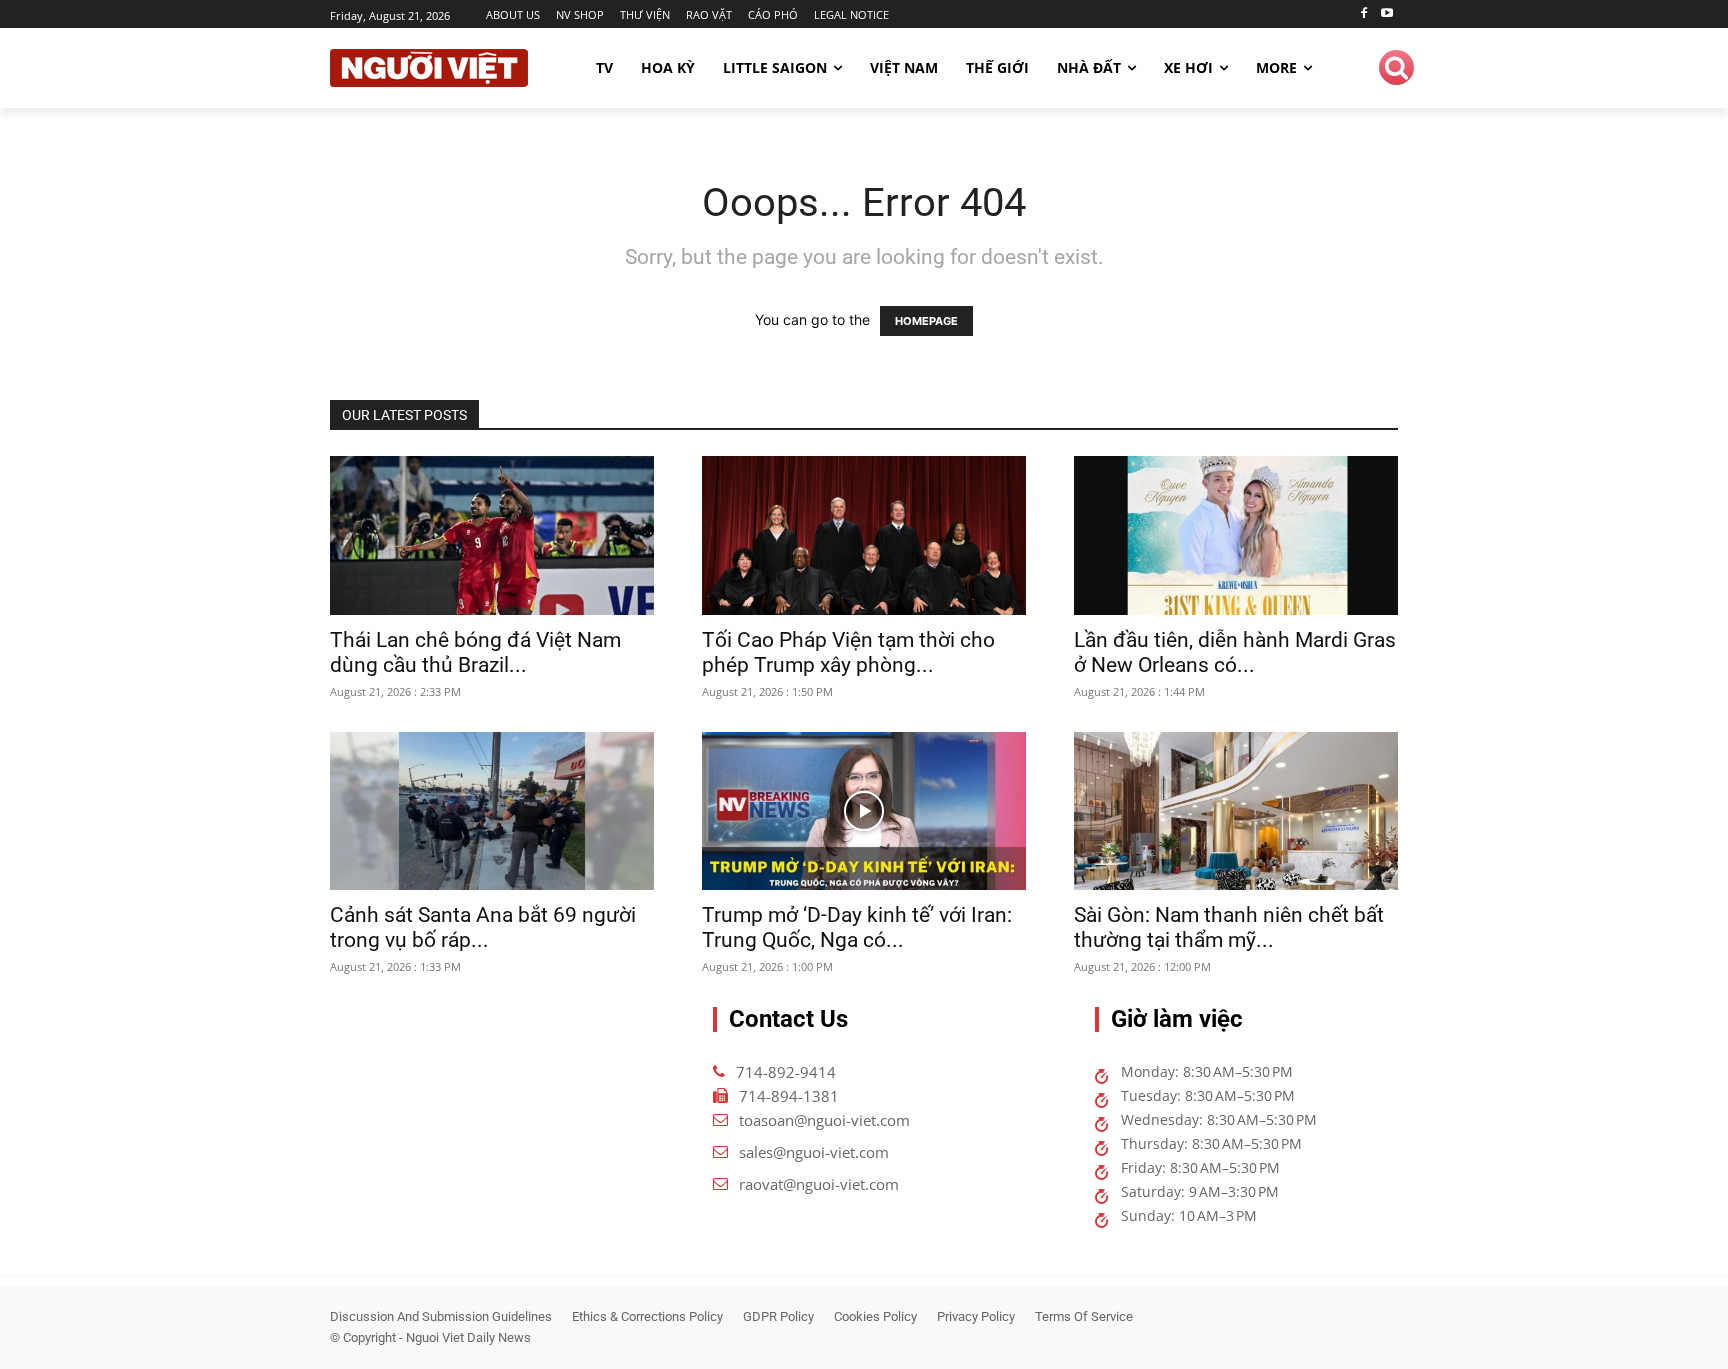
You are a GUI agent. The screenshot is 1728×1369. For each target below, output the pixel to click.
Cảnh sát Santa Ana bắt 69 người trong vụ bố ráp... (483, 927)
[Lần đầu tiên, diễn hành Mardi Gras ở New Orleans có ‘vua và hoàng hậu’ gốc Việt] (1236, 535)
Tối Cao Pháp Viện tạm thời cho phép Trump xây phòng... (848, 652)
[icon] (1396, 70)
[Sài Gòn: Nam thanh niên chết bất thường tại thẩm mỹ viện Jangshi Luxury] (1236, 811)
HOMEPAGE (926, 321)
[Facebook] (1363, 14)
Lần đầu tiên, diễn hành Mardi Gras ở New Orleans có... (1235, 652)
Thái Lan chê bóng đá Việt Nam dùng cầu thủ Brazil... (475, 652)
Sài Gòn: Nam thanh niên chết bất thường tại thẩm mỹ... (1229, 927)
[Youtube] (1386, 14)
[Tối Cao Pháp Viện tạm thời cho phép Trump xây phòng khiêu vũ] (864, 535)
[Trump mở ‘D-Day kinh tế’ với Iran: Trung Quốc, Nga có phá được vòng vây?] (864, 811)
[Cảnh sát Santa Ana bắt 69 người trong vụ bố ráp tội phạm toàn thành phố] (492, 811)
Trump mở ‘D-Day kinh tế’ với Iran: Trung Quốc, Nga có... (857, 927)
